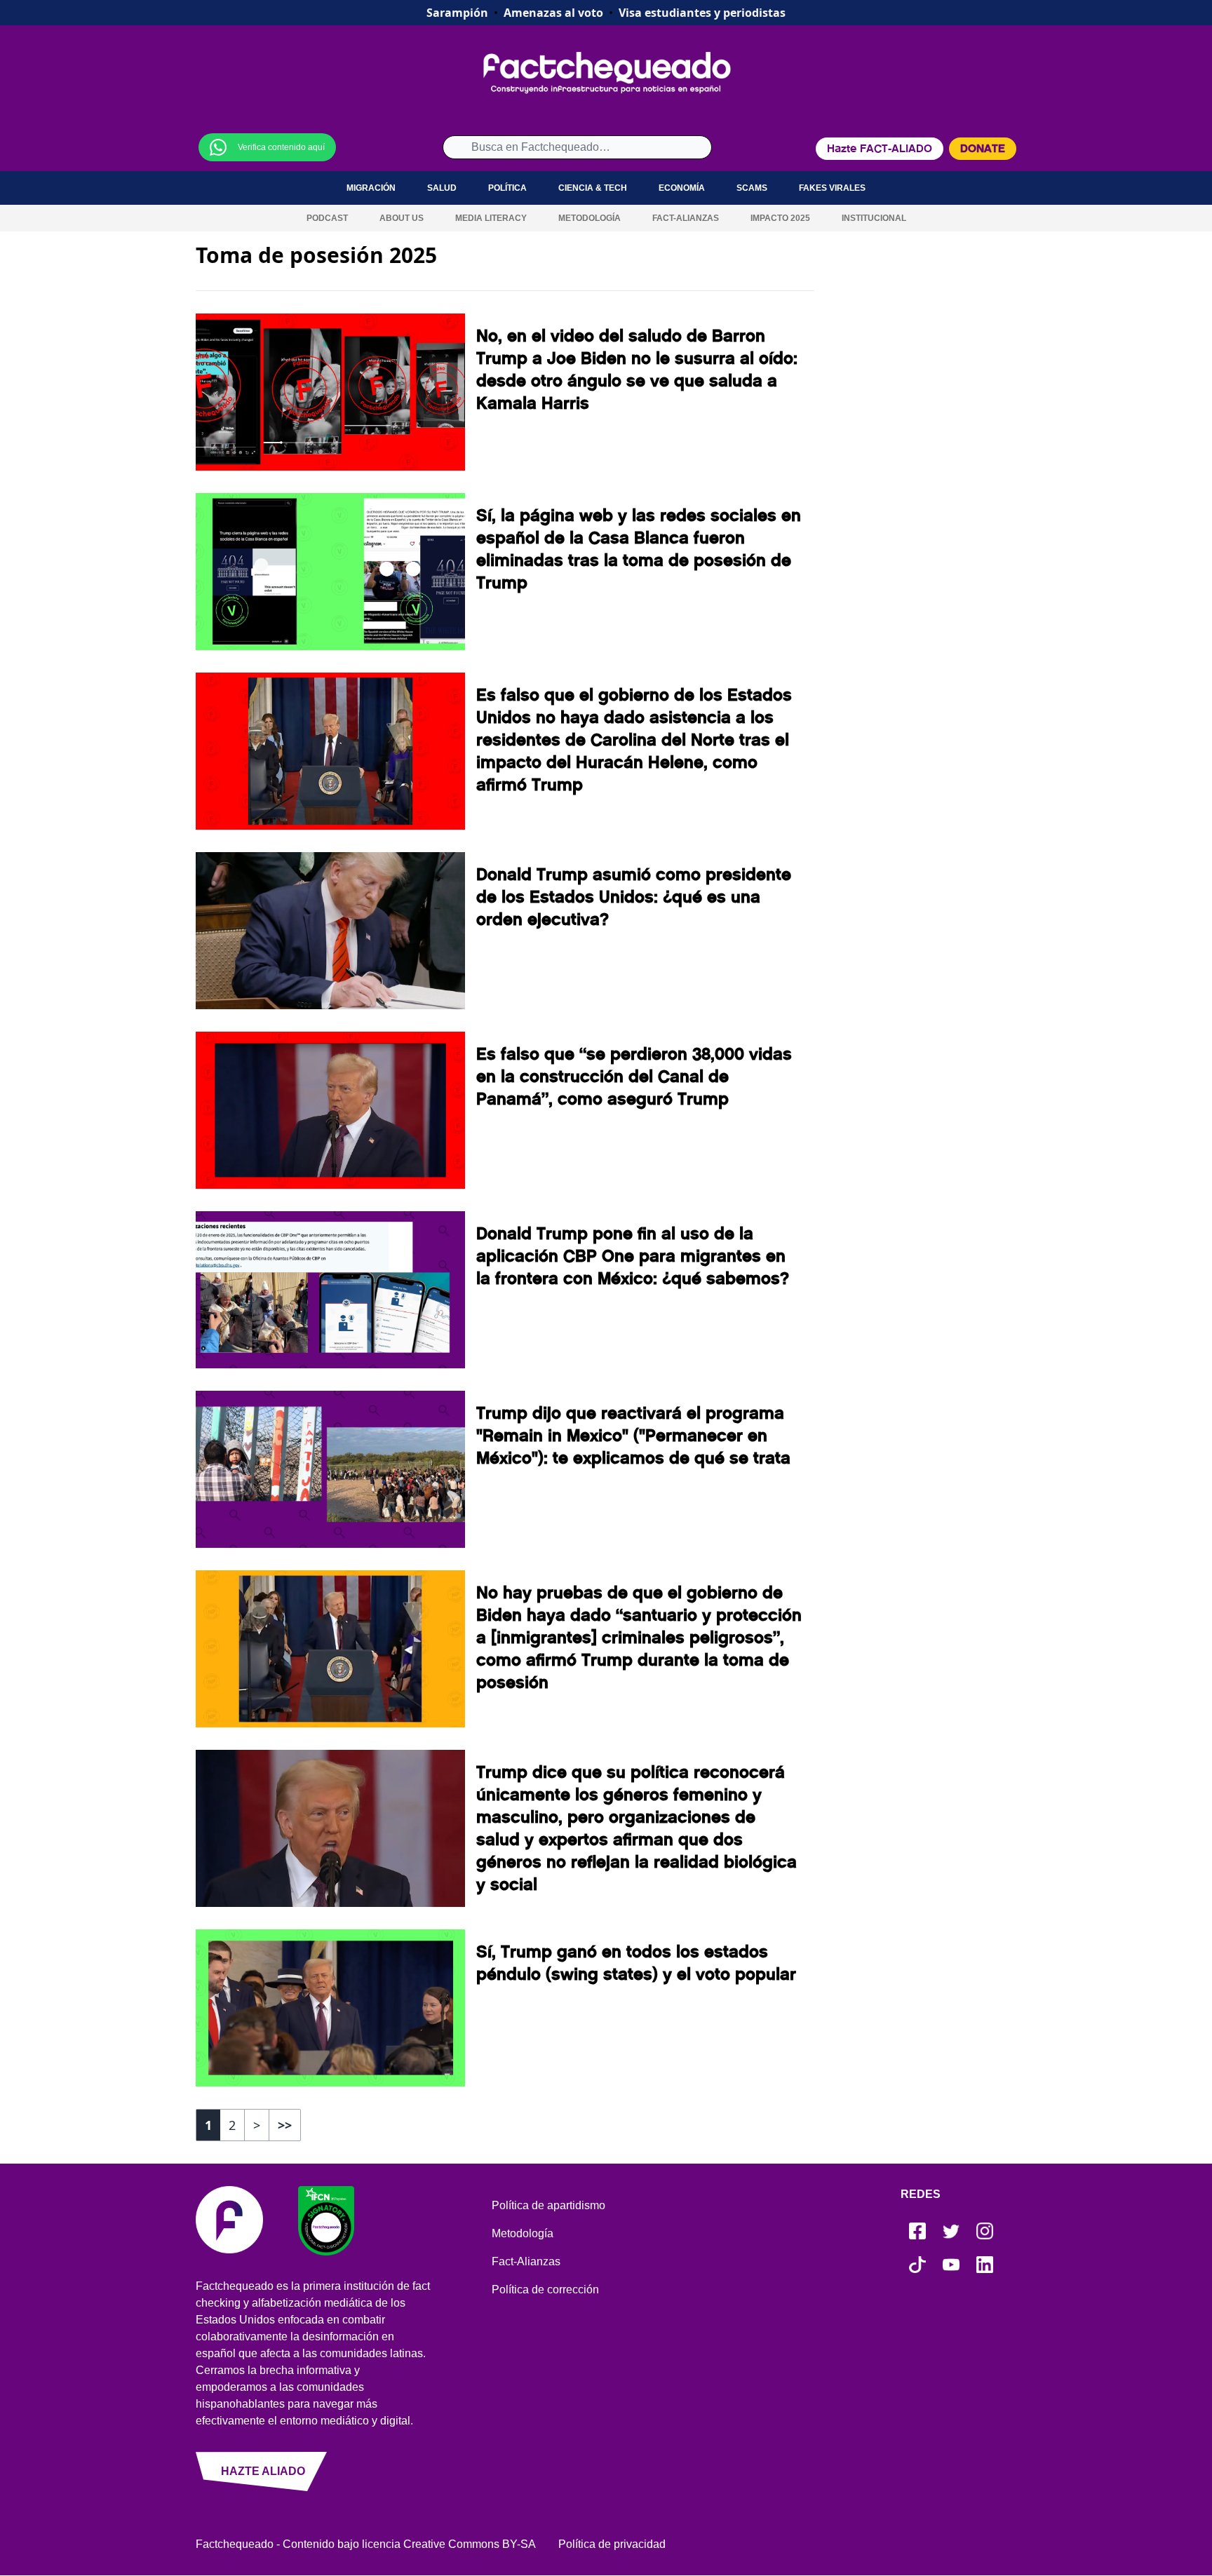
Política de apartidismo (548, 2205)
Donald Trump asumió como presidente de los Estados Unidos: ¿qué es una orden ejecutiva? (634, 897)
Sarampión (457, 13)
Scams (752, 188)
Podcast (327, 218)
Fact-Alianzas (686, 218)
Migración (371, 188)
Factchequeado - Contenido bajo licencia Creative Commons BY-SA (366, 2544)
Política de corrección (545, 2290)
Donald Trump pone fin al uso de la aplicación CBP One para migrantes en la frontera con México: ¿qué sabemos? (633, 1256)
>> (285, 2125)
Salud (442, 188)
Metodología (590, 218)
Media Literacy (491, 218)
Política (507, 188)
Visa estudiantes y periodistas (702, 13)
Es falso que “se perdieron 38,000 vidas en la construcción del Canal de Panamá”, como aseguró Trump (634, 1077)
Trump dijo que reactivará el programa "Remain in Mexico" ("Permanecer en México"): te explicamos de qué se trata (633, 1436)
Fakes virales (832, 188)
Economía (682, 188)
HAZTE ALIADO (263, 2471)
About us (402, 218)
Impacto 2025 (780, 218)
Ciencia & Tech (593, 188)
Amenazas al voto (553, 13)
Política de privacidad (612, 2544)
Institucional (874, 218)
